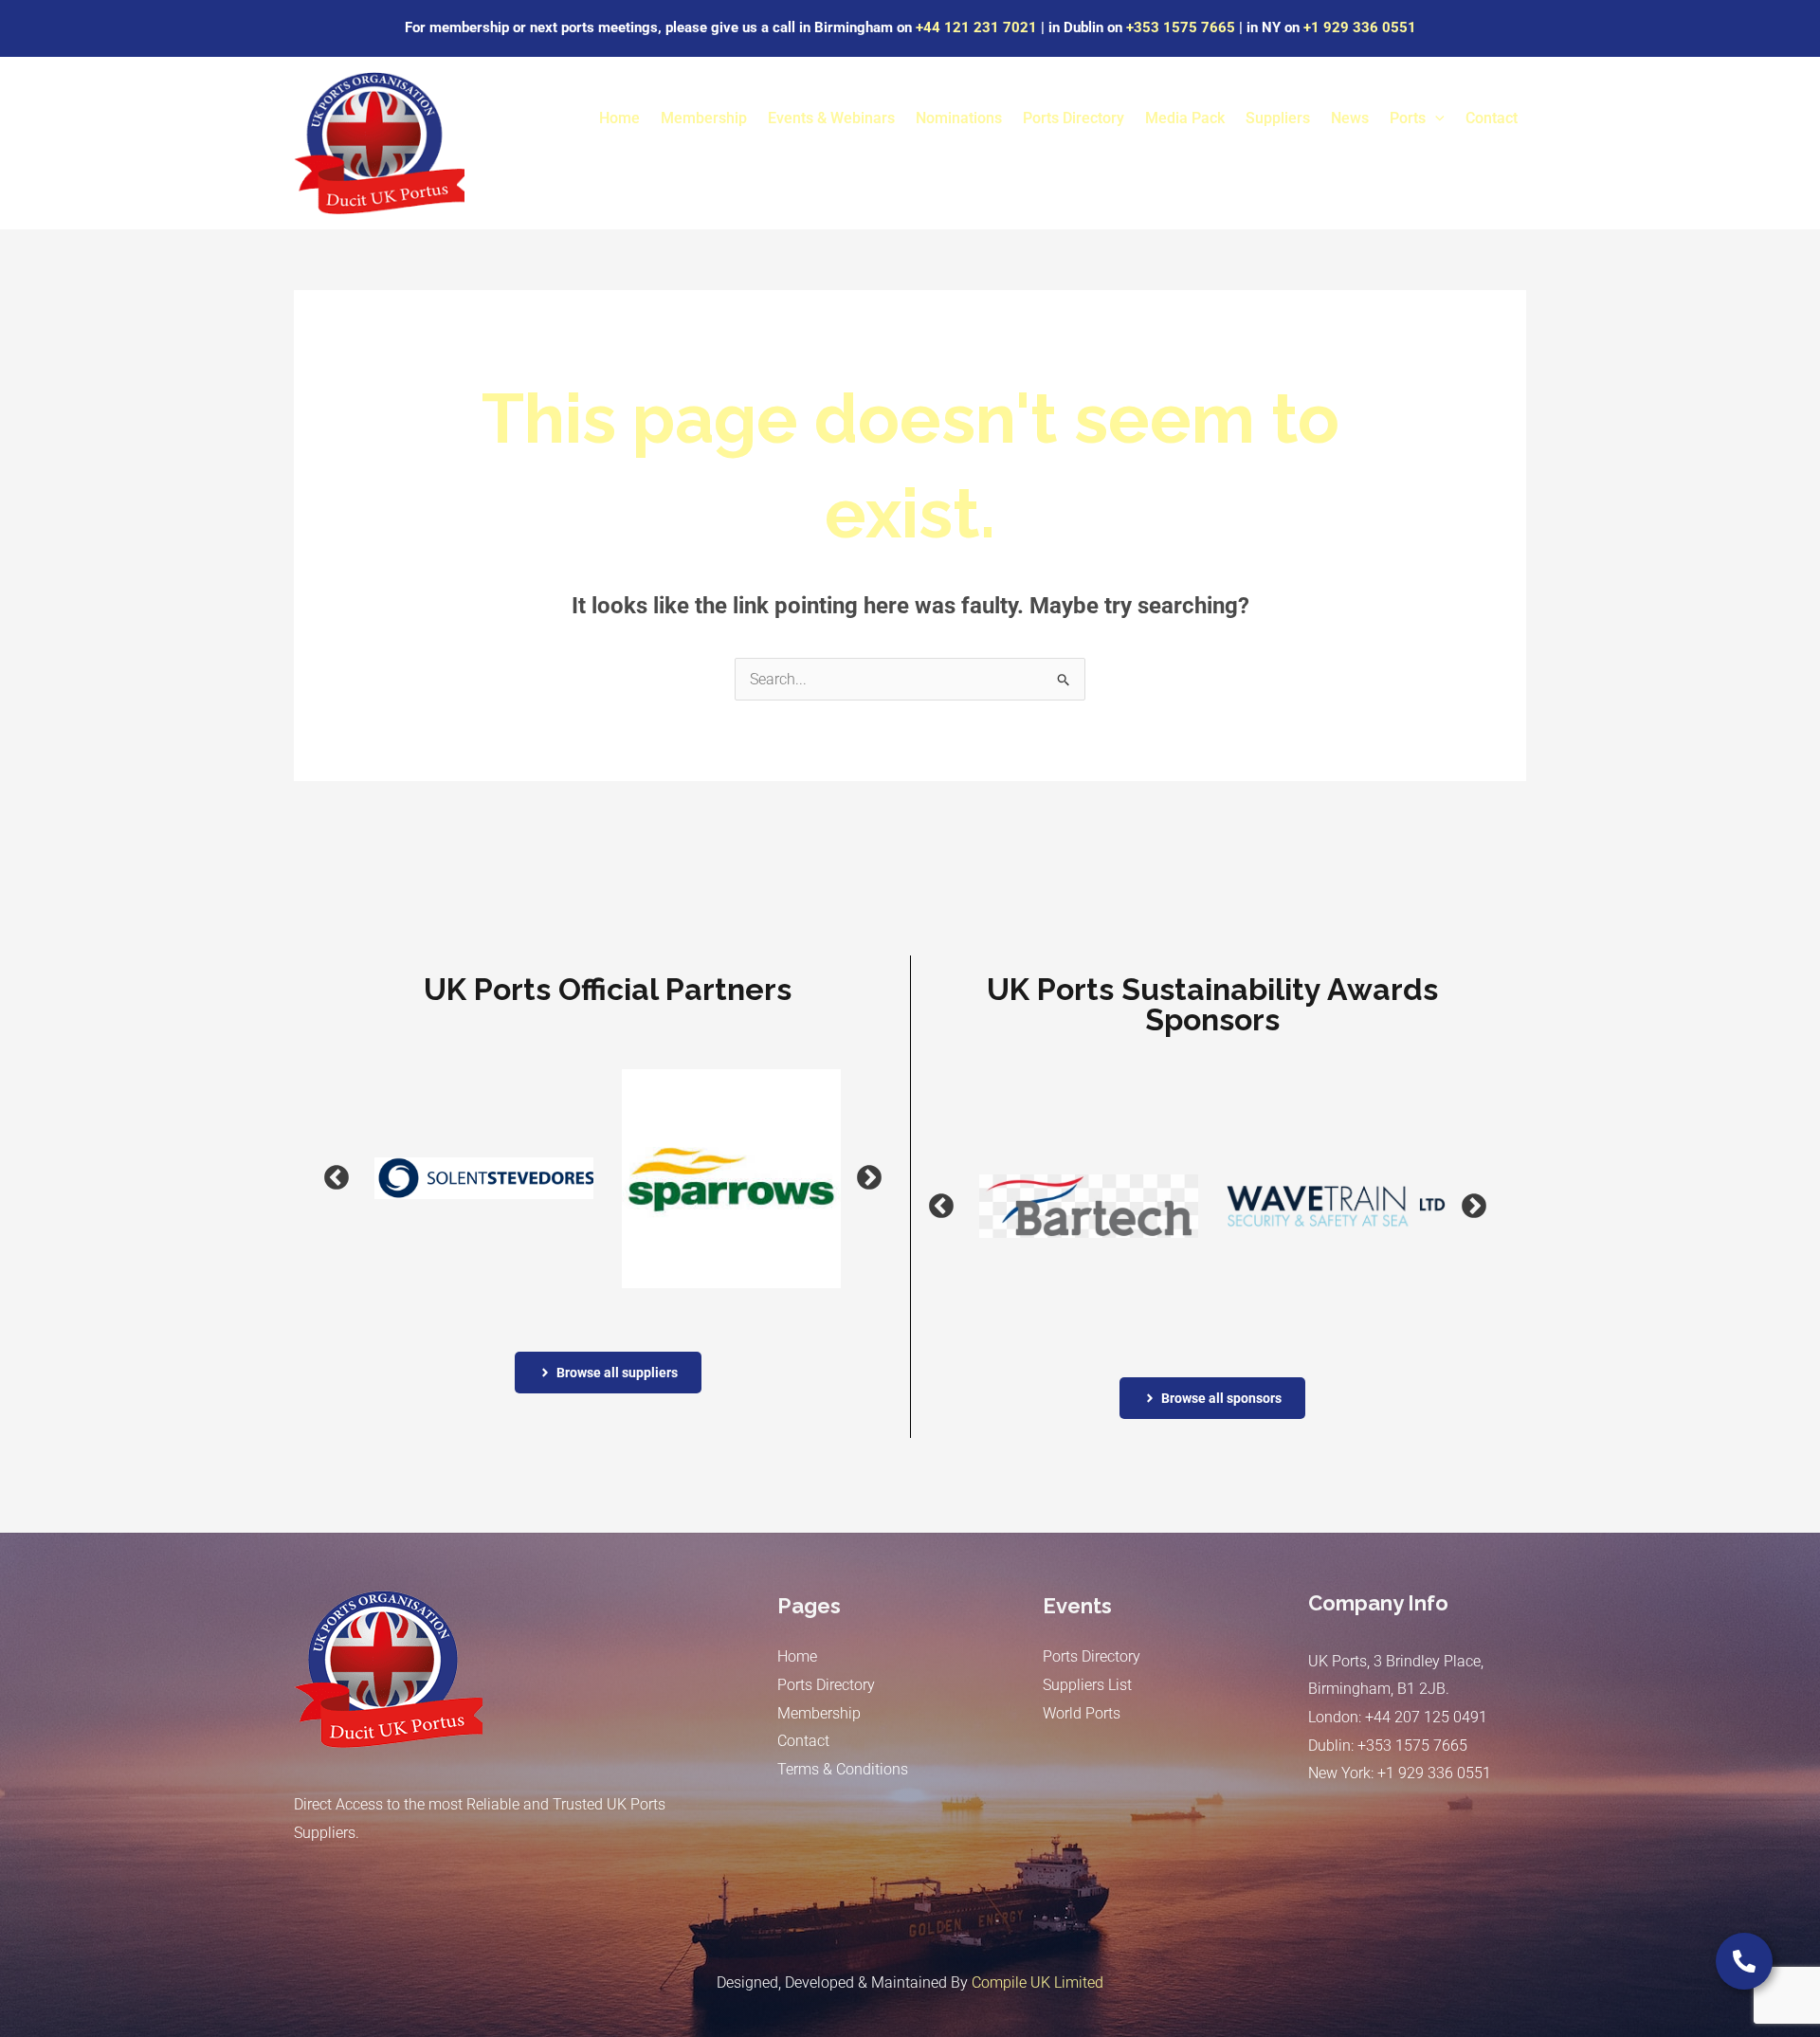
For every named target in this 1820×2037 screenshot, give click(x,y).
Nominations (959, 118)
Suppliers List (1087, 1685)
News (1350, 118)
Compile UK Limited (1037, 1982)
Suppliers (1278, 118)
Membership (704, 118)
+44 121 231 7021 (976, 27)
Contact (1492, 118)
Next (846, 1178)
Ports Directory (1074, 118)
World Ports (1082, 1713)
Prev (313, 1178)
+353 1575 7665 (1181, 27)
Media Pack (1185, 118)
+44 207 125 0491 (1426, 1717)
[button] (1435, 118)
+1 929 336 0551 (1360, 27)
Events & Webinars (831, 118)
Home (619, 118)
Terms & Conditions (843, 1769)
